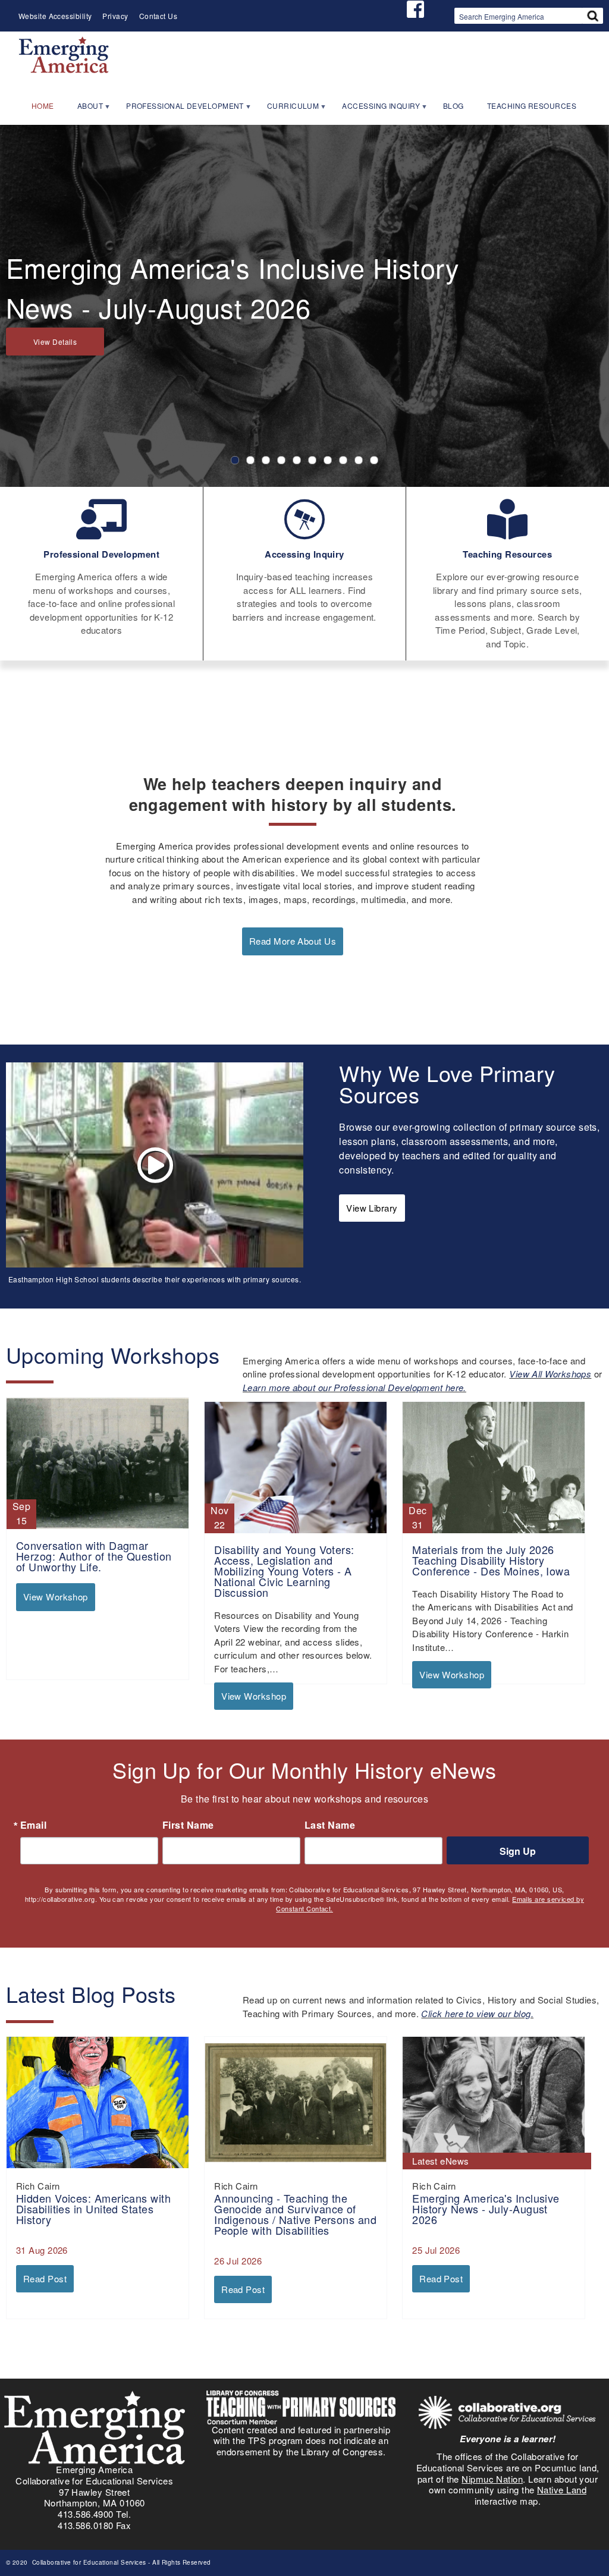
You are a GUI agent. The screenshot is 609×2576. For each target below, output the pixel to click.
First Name (188, 1825)
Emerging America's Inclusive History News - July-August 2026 (486, 2209)
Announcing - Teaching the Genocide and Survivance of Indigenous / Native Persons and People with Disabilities (295, 2214)
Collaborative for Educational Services (88, 2562)
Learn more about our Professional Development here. (354, 1387)
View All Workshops (550, 1374)
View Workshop (56, 1597)
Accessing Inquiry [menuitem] (376, 109)
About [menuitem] (85, 109)
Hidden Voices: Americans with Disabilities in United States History (93, 2209)
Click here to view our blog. (477, 2013)
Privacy (115, 16)
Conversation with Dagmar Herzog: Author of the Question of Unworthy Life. (94, 1556)
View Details (55, 342)
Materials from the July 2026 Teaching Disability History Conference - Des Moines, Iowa (491, 1560)
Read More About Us (293, 941)
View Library (372, 1208)
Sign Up (518, 1851)
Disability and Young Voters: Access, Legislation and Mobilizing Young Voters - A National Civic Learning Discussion (284, 1571)
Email (33, 1825)
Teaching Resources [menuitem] (532, 106)
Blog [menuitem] (453, 106)
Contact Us (158, 16)
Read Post (45, 2278)
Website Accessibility (55, 16)
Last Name (330, 1825)
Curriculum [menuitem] (288, 109)
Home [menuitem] (43, 106)
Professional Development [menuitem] (180, 109)
